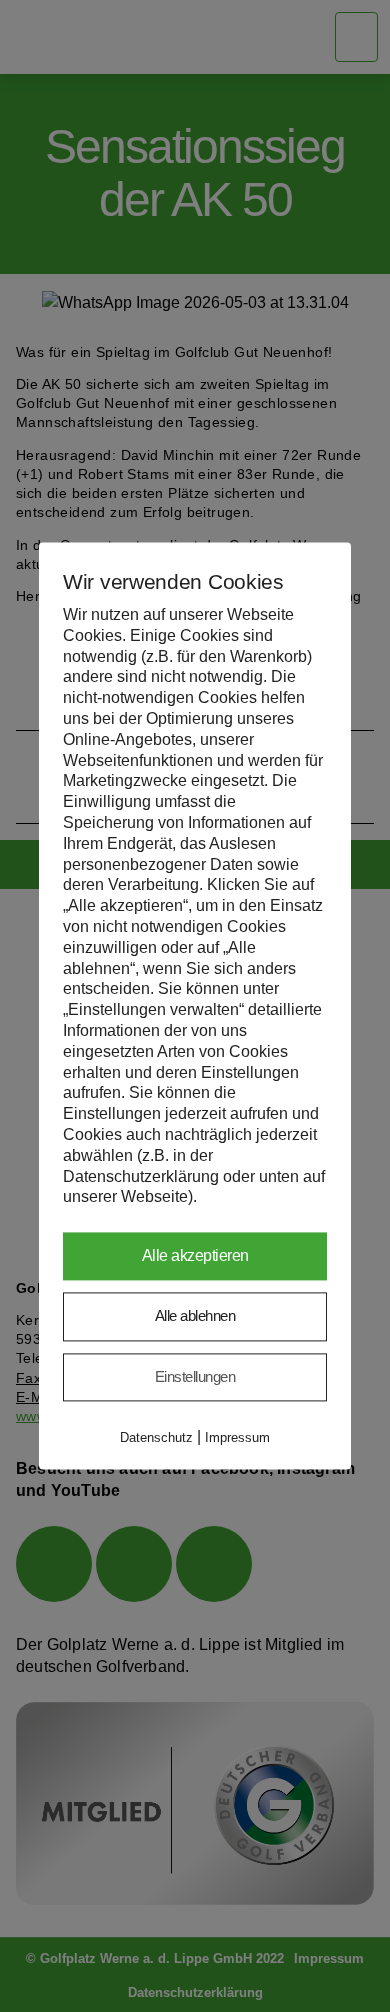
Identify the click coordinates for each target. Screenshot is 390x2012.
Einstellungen (195, 1376)
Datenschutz (156, 1438)
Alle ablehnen (195, 1316)
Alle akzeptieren (195, 1256)
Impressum (237, 1438)
